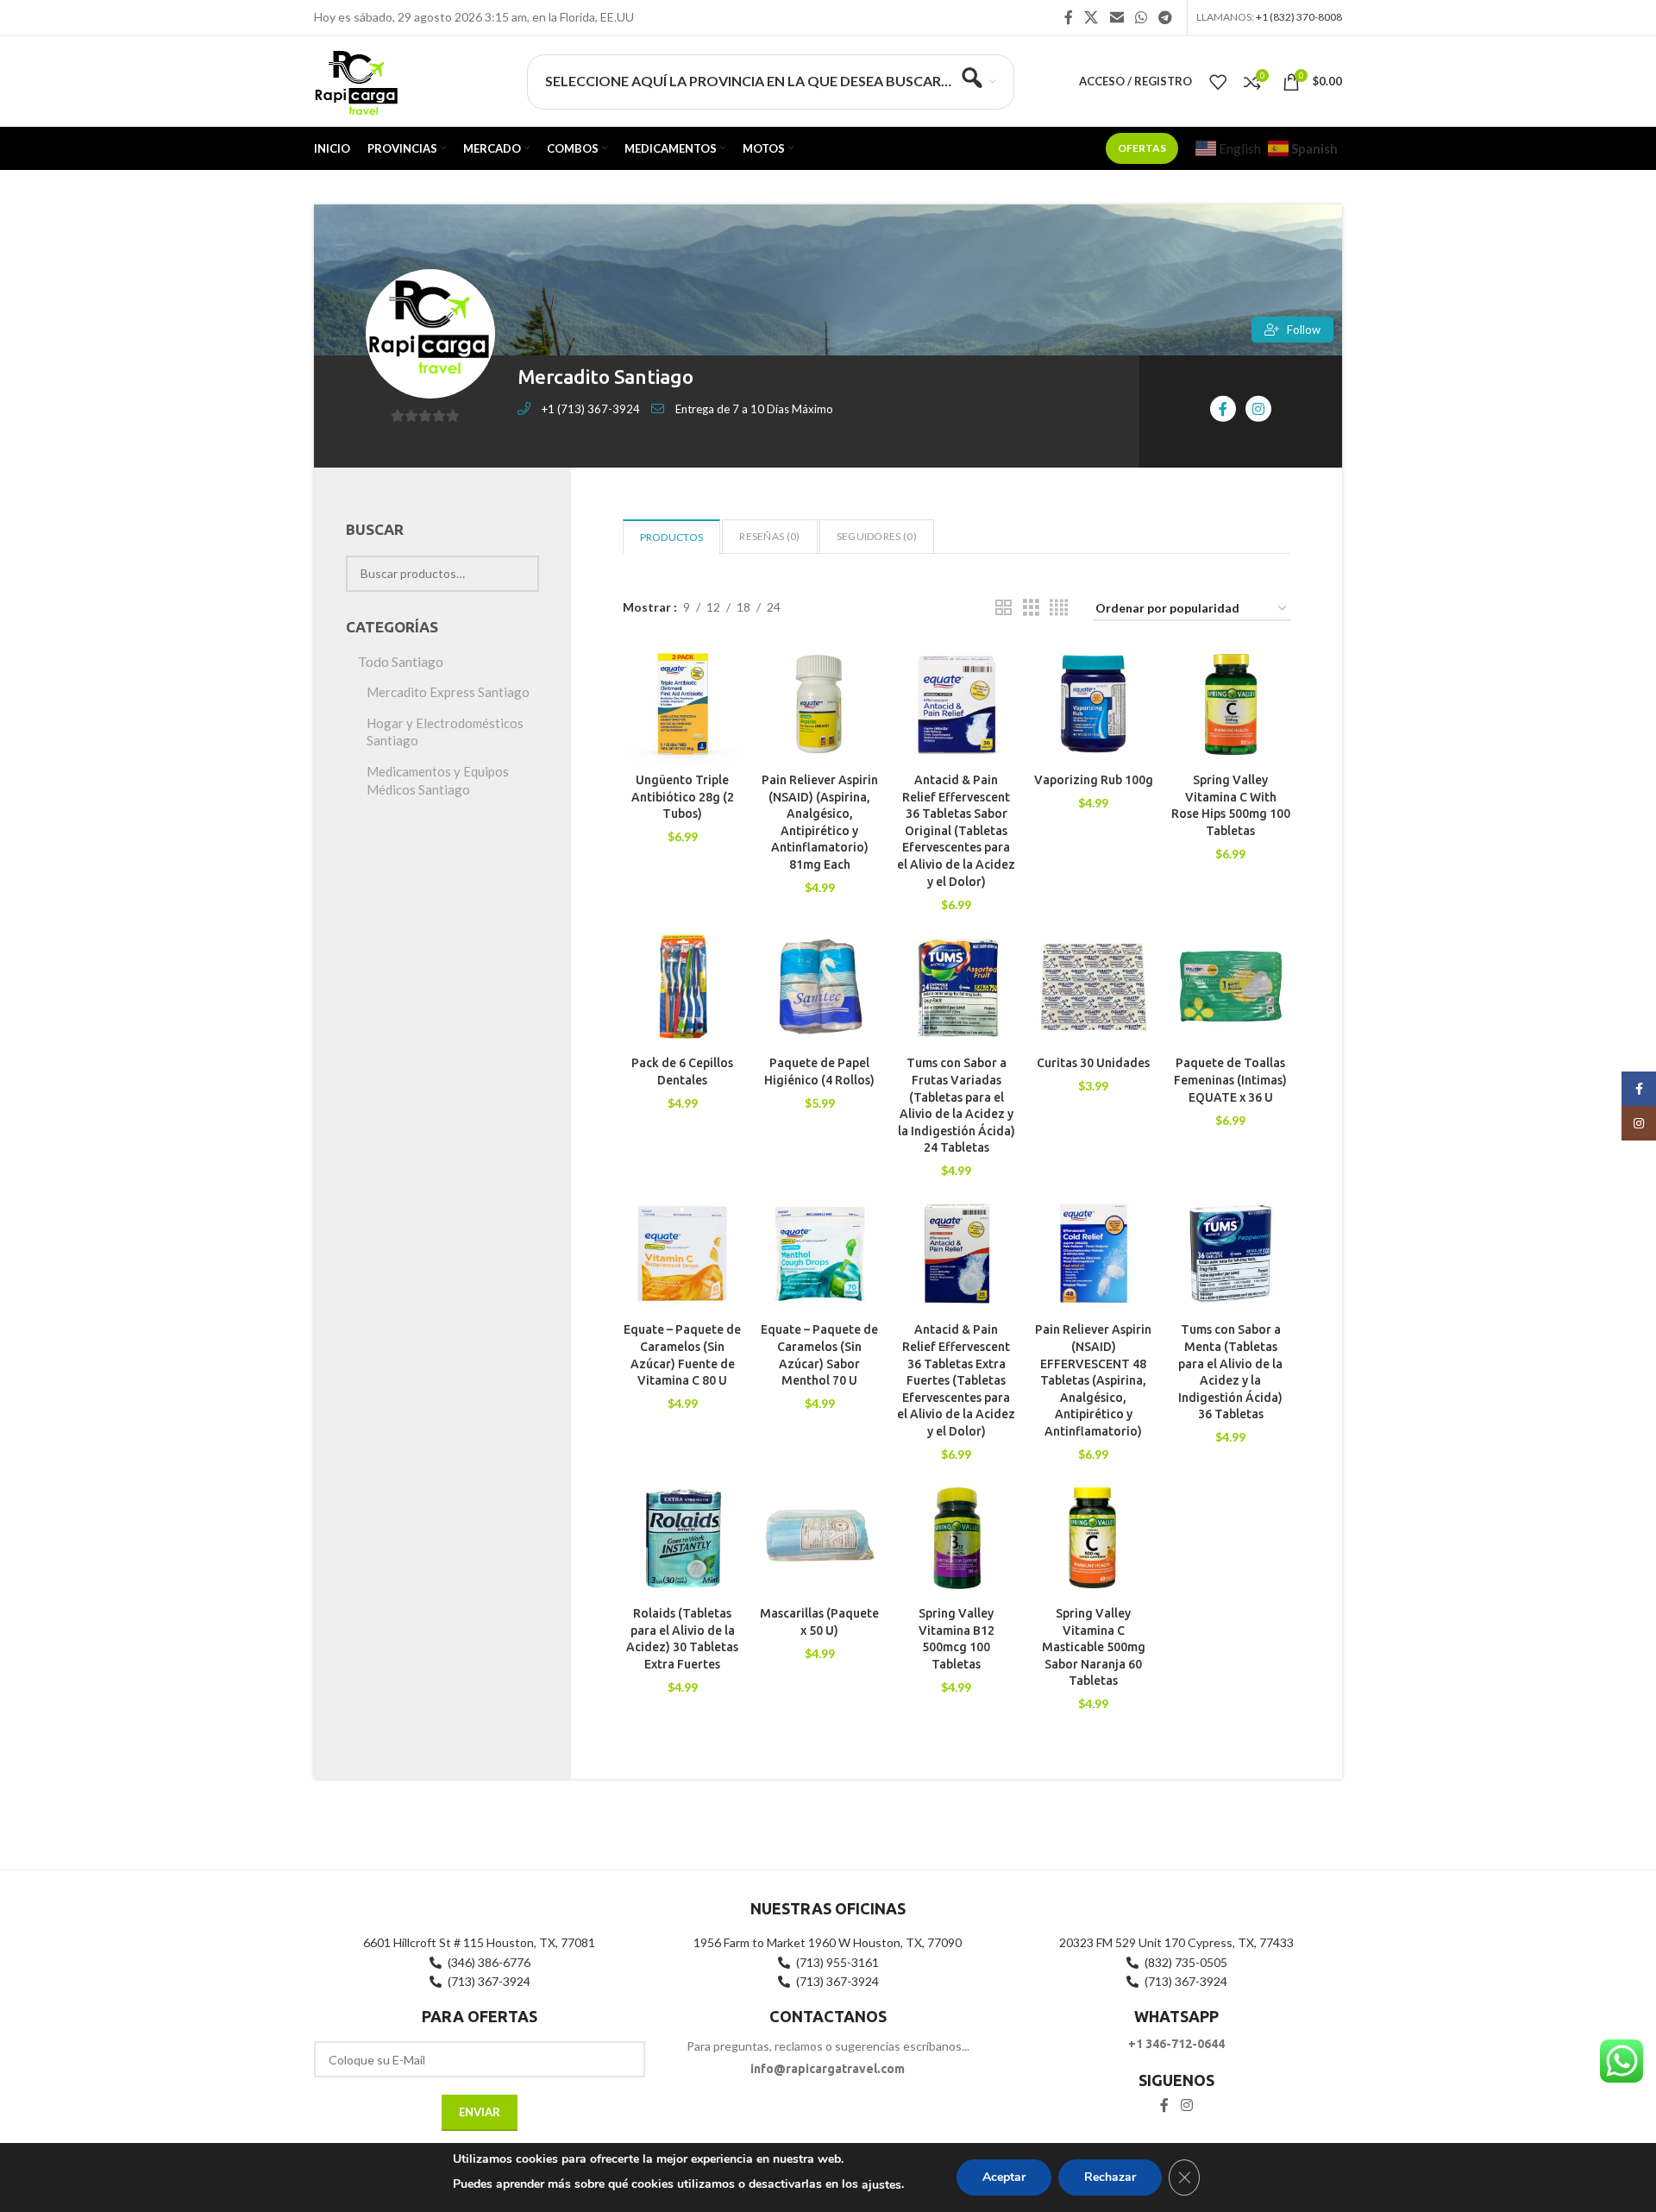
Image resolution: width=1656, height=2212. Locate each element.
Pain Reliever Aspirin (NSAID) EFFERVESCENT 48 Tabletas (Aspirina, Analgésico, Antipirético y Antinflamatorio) (1093, 1380)
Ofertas (1142, 148)
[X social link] (1091, 17)
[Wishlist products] (1218, 82)
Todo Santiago (401, 661)
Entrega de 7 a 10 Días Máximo (754, 409)
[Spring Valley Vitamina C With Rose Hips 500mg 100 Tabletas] (1230, 704)
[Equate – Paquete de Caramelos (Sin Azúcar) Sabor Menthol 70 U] (820, 1254)
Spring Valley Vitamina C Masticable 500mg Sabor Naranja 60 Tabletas (1094, 1647)
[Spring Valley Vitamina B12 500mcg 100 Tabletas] (957, 1538)
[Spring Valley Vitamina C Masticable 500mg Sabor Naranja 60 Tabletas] (1093, 1538)
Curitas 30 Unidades (1093, 1063)
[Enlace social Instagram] (1186, 2105)
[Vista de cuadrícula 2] (1004, 608)
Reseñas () (769, 536)
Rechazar (1110, 2177)
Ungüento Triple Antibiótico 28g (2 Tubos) (683, 797)
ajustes (881, 2185)
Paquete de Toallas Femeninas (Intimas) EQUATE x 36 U (1230, 1080)
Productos (672, 537)
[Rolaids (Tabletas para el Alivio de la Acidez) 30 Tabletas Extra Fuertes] (683, 1538)
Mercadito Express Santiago (448, 692)
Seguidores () (877, 536)
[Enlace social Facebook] (1069, 17)
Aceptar (1004, 2177)
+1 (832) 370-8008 (1299, 17)
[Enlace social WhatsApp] (1141, 17)
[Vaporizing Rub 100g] (1093, 704)
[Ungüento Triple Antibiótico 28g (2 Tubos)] (683, 704)
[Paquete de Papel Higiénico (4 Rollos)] (820, 987)
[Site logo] (356, 80)
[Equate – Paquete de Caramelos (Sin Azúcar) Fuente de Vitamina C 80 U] (683, 1254)
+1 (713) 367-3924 (591, 409)
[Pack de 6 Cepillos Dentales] (683, 987)
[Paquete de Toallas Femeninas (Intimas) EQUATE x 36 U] (1230, 987)
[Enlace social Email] (1117, 17)
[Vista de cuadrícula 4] (1059, 608)
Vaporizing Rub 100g (1094, 780)
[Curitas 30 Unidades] (1093, 987)
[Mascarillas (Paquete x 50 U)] (820, 1538)
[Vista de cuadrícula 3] (1031, 608)
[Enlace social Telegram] (1166, 17)
